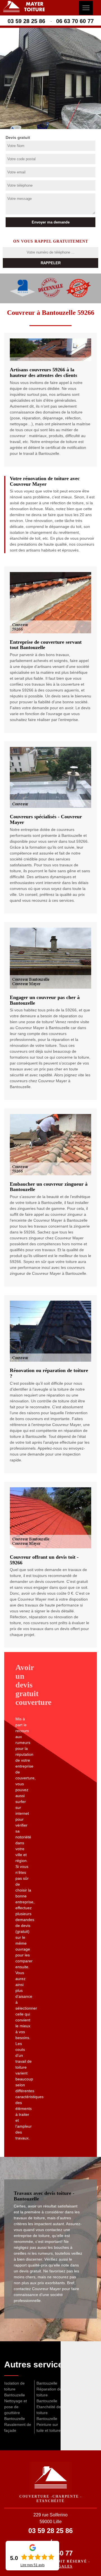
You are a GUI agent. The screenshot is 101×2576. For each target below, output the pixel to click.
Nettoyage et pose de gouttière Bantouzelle (16, 2410)
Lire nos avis (33, 2565)
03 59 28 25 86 (26, 21)
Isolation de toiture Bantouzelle (15, 2389)
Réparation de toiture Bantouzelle (49, 2395)
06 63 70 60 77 (75, 21)
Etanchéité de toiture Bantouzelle (49, 2413)
